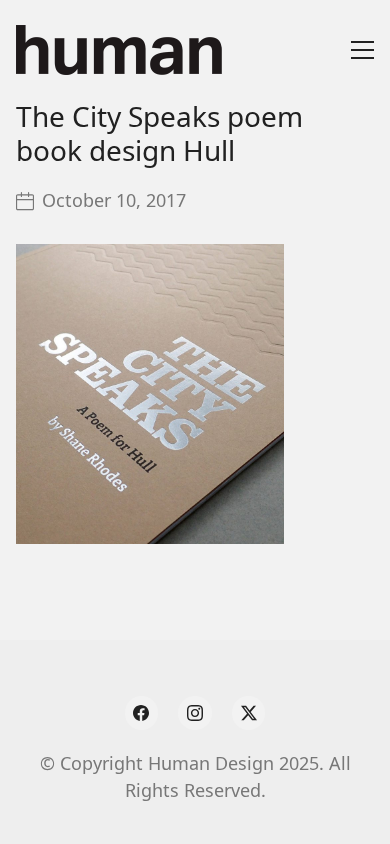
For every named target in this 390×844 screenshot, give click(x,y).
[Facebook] (142, 713)
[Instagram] (195, 713)
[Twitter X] (249, 713)
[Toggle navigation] (362, 50)
